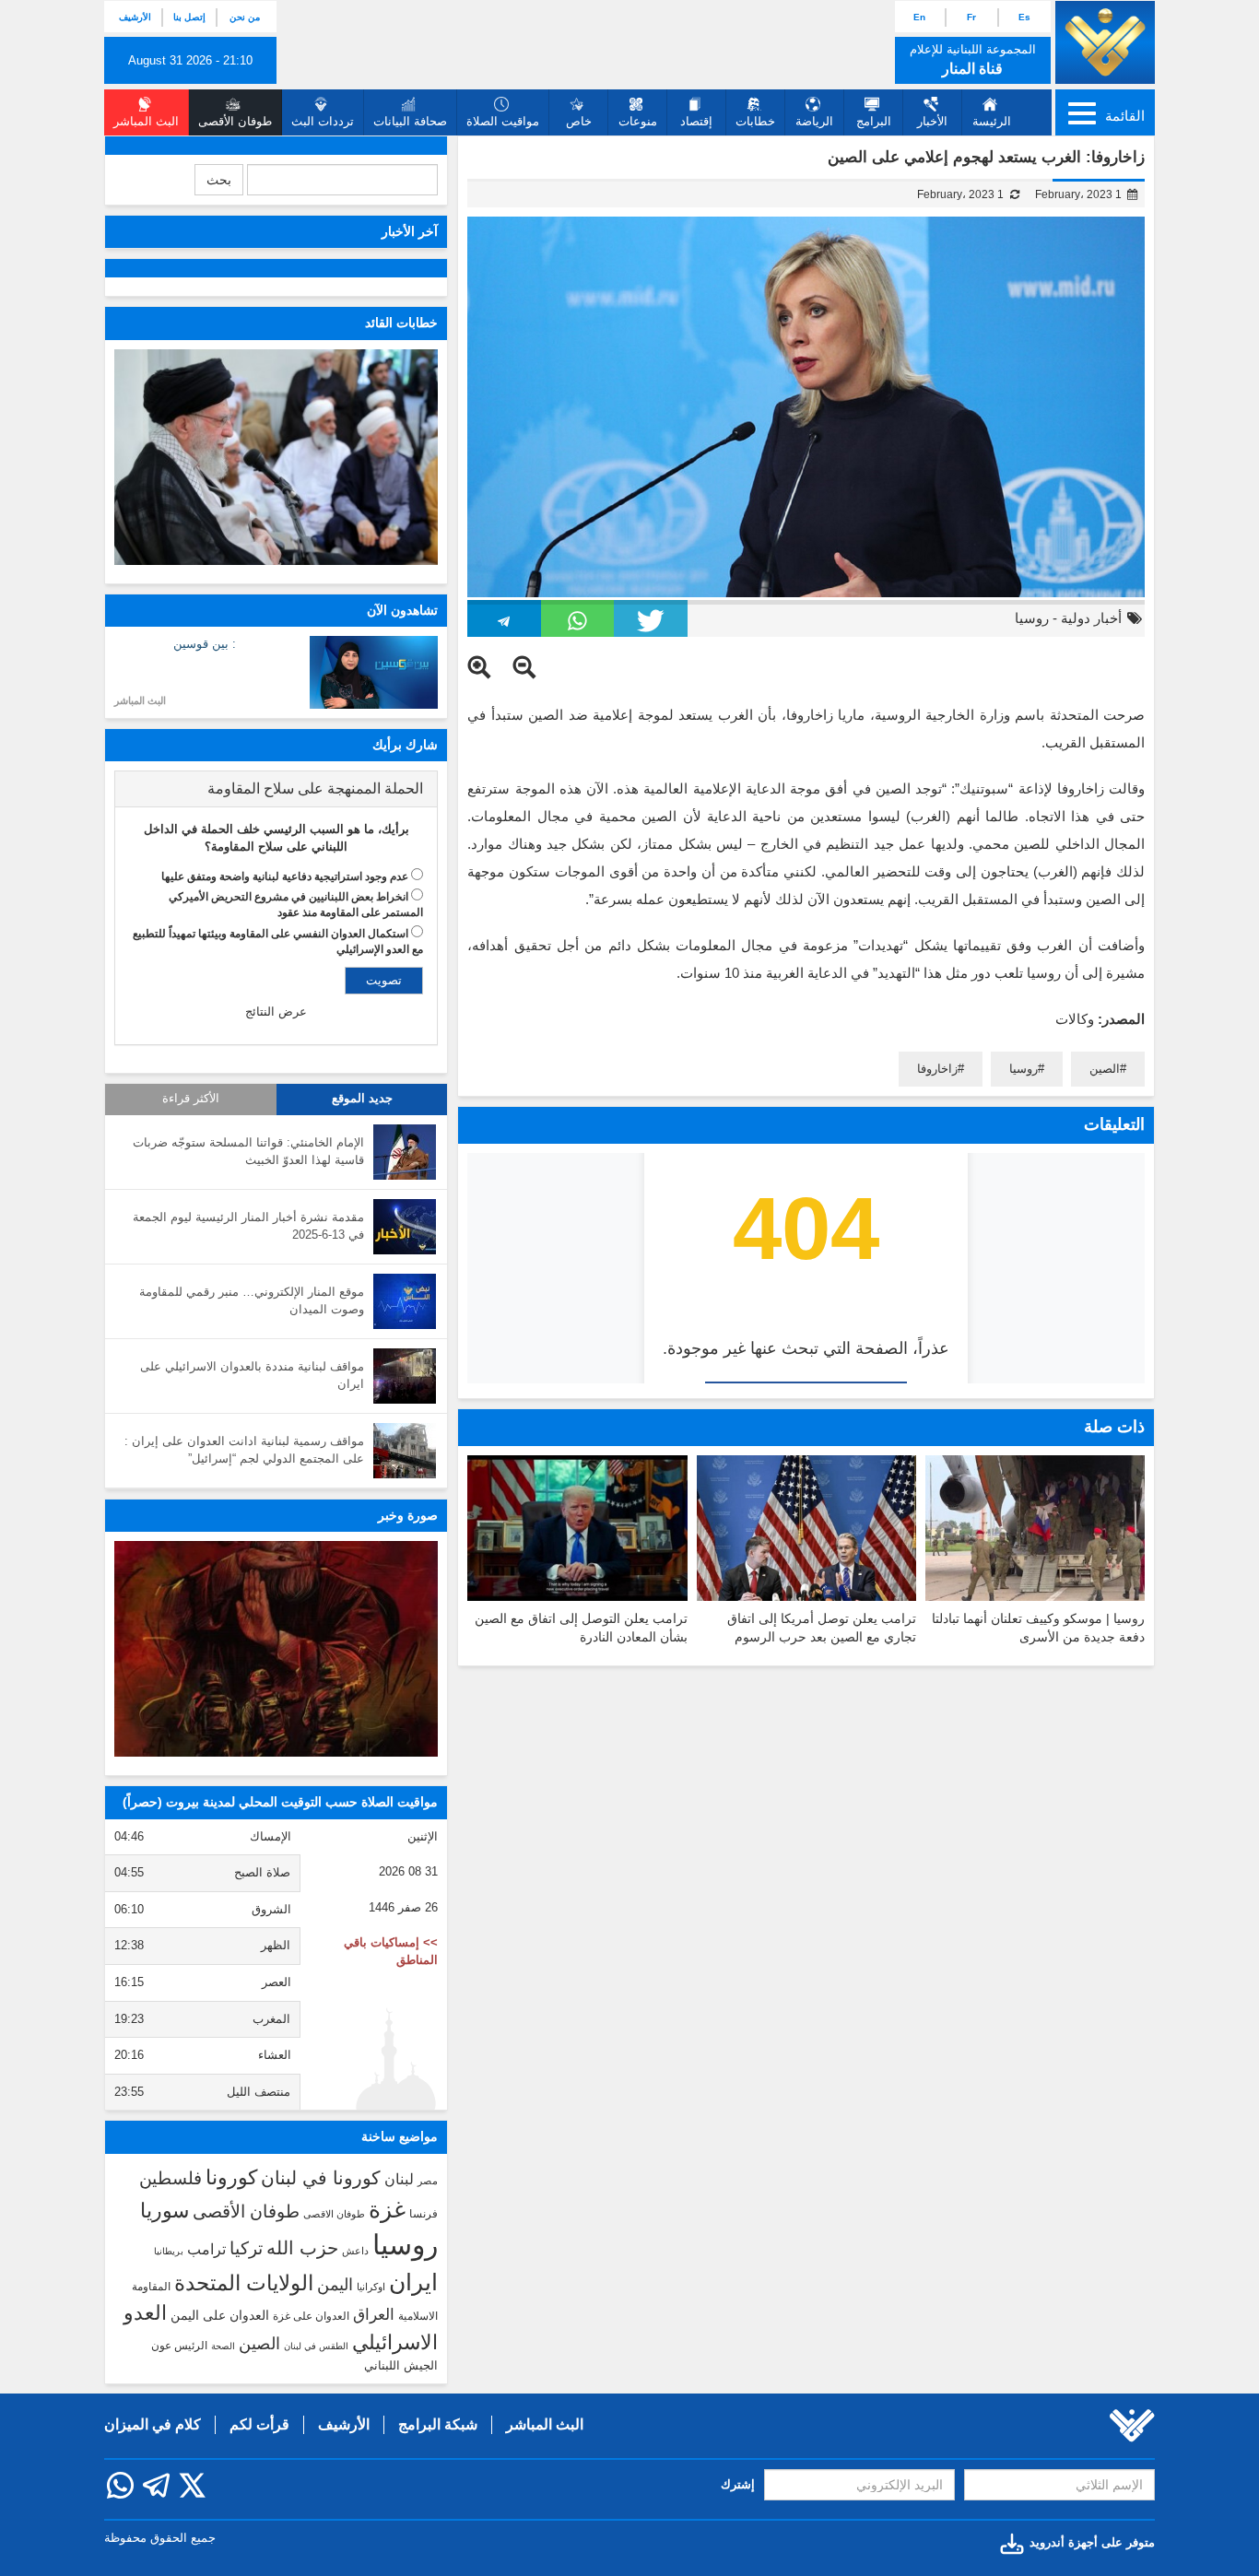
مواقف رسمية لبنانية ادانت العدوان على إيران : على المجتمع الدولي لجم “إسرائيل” (244, 1450)
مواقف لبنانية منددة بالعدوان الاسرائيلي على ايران (252, 1375)
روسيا (1032, 618)
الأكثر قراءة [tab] (191, 1099)
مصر (428, 2181)
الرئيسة (992, 121)
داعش (355, 2251)
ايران (413, 2282)
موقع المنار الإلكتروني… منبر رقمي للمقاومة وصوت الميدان (252, 1300)
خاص (579, 121)
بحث (219, 180)
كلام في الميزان (153, 2424)
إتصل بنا (189, 17)
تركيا (246, 2248)
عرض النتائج (276, 1012)
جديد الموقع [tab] (362, 1099)
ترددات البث (323, 121)
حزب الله (302, 2248)
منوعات (638, 121)
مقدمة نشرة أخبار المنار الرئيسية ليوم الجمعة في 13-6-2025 (248, 1226)
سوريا (165, 2211)
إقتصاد (696, 121)
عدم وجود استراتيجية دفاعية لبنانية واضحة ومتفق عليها (285, 876)
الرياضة (814, 121)
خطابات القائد (401, 323)
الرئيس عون (179, 2346)
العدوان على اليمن (220, 2316)
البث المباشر (140, 700)
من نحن (245, 17)
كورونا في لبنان (321, 2178)
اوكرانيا (371, 2287)
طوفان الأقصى (246, 2211)
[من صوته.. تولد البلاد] (276, 1649)
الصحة (223, 2346)
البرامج (874, 121)
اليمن (335, 2285)
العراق (374, 2314)
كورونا (231, 2177)
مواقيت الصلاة (503, 121)
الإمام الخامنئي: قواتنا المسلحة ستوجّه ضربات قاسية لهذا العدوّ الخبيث (248, 1151)
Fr (971, 17)
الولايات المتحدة (244, 2283)
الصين (1105, 1069)
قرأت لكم (259, 2424)
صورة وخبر (408, 1515)
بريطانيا (169, 2251)
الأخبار (932, 121)
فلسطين (171, 2178)
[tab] (276, 789)
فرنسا (424, 2214)
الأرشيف (135, 17)
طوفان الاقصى (334, 2214)
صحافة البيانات (410, 121)
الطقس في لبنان (316, 2346)
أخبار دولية (1091, 618)
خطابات (755, 121)
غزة (387, 2209)
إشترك (738, 2484)
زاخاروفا (937, 1069)
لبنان (399, 2179)
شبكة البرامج (438, 2424)
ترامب (206, 2249)
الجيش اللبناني (401, 2365)
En (919, 17)
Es (1024, 17)
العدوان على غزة (311, 2316)
